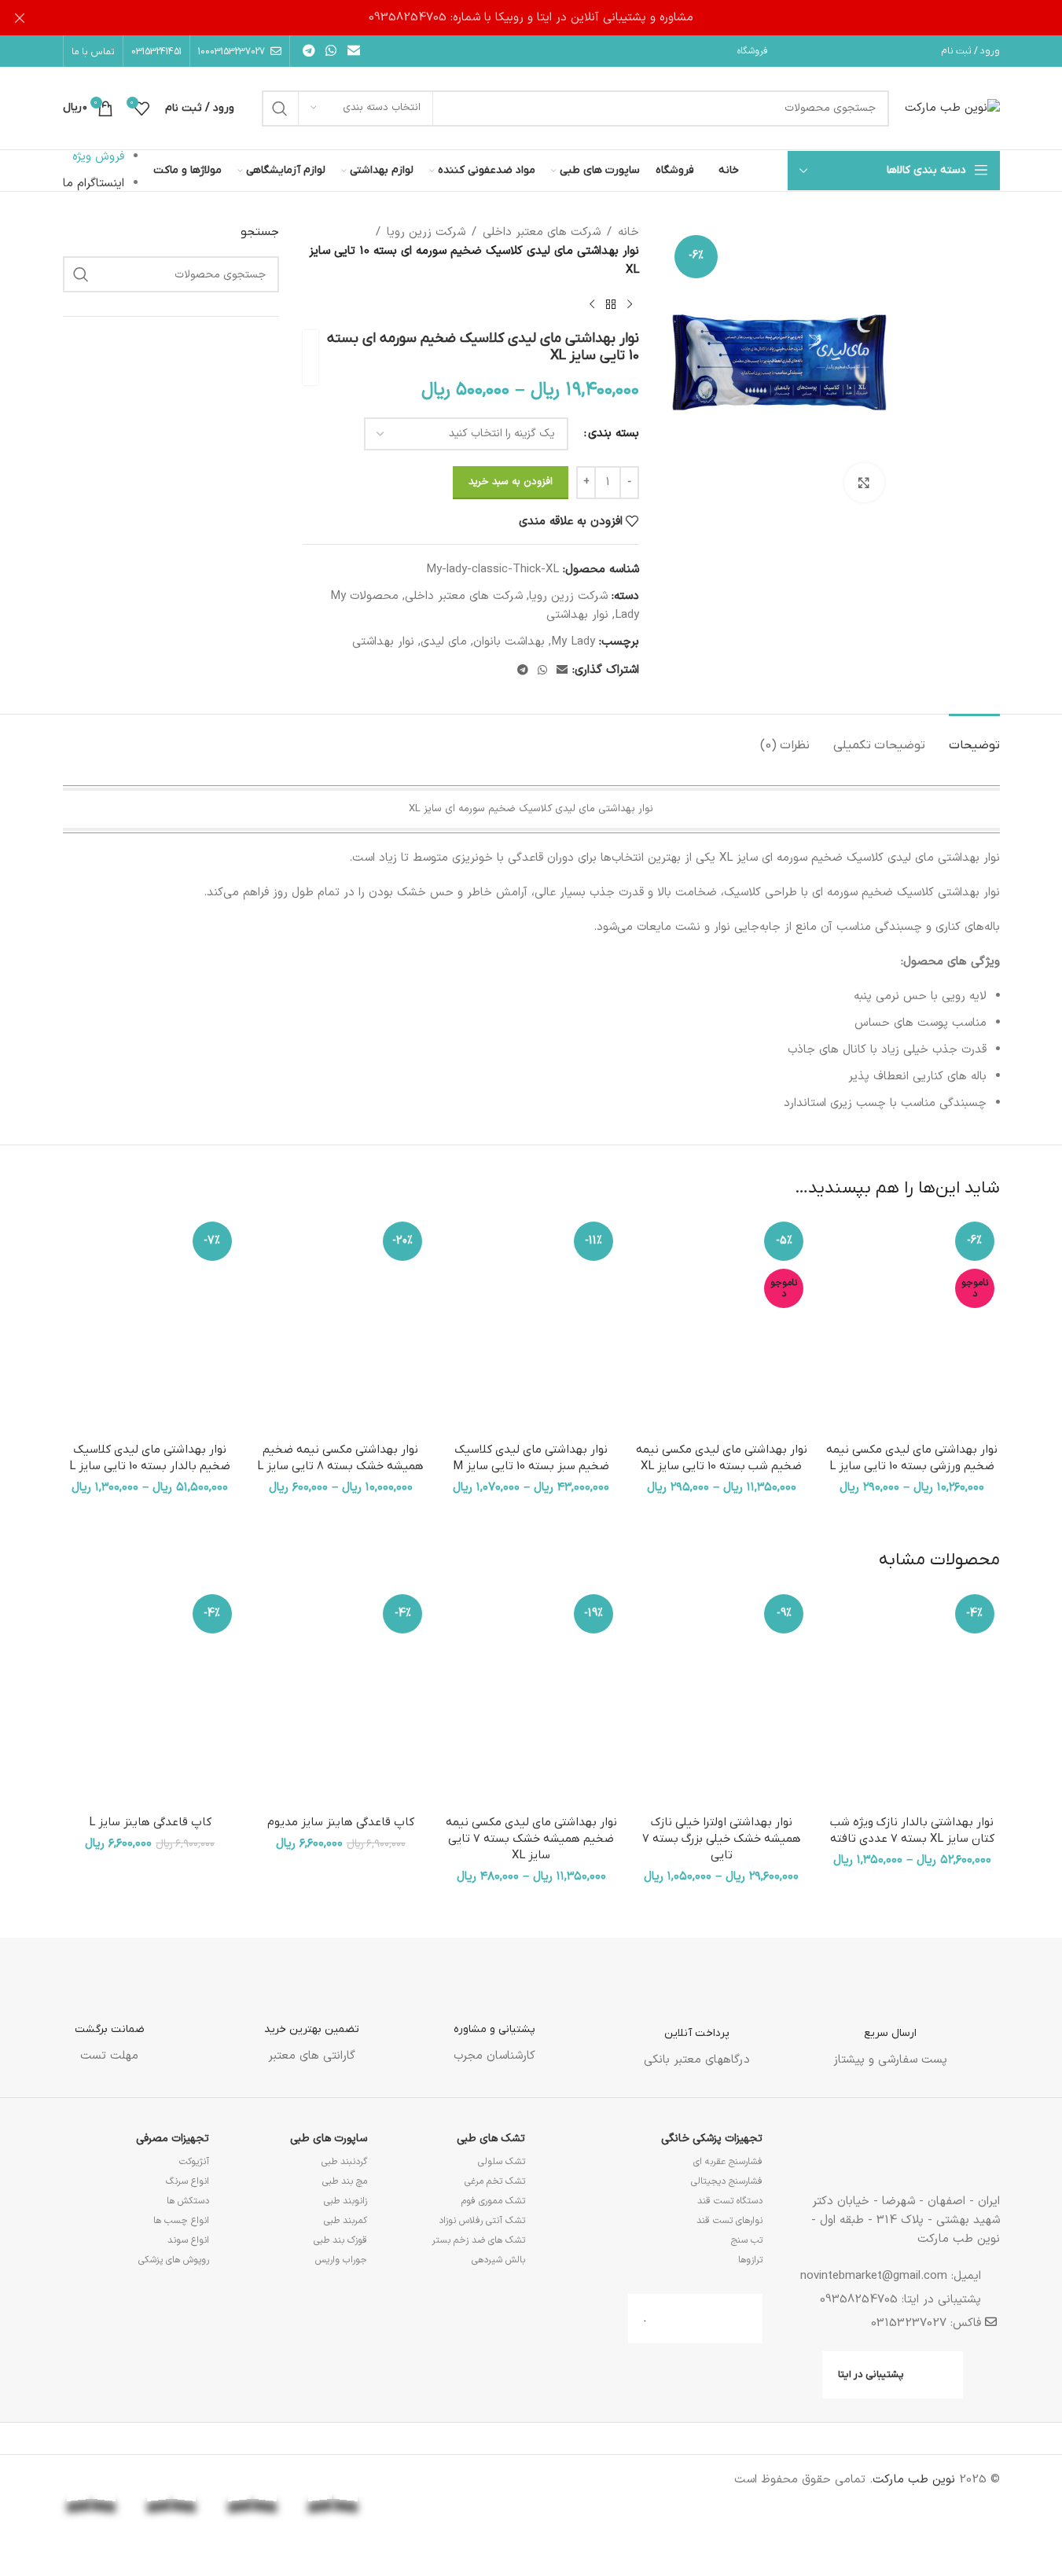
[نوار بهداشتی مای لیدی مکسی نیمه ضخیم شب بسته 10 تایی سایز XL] (722, 1325)
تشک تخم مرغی (495, 2181)
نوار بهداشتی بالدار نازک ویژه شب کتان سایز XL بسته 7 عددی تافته (912, 1830)
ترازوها (750, 2260)
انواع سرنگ (187, 2181)
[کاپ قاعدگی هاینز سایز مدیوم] (340, 1698)
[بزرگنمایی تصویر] (864, 483)
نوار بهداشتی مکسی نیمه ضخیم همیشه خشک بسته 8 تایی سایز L (340, 1458)
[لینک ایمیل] (353, 51)
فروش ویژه (98, 157)
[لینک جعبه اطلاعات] (890, 2017)
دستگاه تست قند (730, 2201)
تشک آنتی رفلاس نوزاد (482, 2221)
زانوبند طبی (345, 2201)
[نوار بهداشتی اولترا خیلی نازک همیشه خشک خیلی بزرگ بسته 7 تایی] (722, 1698)
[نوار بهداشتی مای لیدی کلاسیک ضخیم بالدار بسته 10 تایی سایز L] (150, 1325)
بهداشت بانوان (509, 642)
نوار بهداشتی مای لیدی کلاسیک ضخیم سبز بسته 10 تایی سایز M (531, 1458)
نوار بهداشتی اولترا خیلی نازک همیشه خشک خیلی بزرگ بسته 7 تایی (722, 1839)
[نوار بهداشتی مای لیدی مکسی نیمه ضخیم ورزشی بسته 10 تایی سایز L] (912, 1325)
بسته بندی (614, 434)
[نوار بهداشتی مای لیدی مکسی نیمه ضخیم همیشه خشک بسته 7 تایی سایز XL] (531, 1698)
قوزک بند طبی (340, 2240)
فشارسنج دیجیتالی (727, 2181)
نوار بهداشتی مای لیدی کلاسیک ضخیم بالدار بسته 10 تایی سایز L (150, 1458)
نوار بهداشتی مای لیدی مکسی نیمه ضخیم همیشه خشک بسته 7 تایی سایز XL (531, 1839)
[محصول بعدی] (592, 305)
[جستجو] (280, 108)
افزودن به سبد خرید (511, 482)
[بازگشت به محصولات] (611, 305)
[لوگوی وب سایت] (952, 108)
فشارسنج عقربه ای (728, 2162)
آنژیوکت (194, 2162)
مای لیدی (444, 642)
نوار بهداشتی (577, 615)
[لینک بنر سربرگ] (531, 18)
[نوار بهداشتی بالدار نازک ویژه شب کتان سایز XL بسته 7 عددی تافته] (912, 1698)
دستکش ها (188, 2201)
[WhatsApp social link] (331, 51)
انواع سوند (188, 2240)
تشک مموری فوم (493, 2201)
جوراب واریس (341, 2260)
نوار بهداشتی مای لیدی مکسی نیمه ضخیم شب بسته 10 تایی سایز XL (722, 1458)
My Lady (573, 642)
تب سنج (747, 2240)
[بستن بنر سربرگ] (20, 18)
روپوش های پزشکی (174, 2260)
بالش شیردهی (498, 2260)
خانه (628, 232)
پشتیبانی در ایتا (871, 2374)
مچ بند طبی (345, 2181)
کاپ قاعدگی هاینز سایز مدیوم (341, 1822)
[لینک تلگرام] (309, 51)
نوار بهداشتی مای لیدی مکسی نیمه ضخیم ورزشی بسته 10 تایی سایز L (912, 1458)
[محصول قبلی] (630, 305)
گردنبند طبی (344, 2162)
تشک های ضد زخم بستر (478, 2240)
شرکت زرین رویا (426, 232)
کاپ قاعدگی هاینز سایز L (150, 1822)
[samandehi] (495, 2499)
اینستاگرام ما (94, 184)
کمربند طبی (345, 2221)
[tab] (974, 738)
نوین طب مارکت (914, 2480)
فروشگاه (753, 51)
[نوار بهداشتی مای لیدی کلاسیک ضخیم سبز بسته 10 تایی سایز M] (531, 1325)
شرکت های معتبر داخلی (542, 232)
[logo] (414, 2502)
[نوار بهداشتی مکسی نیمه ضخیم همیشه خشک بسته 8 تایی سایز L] (340, 1325)
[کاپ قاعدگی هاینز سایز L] (150, 1698)
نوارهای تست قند (729, 2221)
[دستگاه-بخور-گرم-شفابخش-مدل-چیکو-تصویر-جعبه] (171, 476)
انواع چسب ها (181, 2221)
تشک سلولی (502, 2162)
